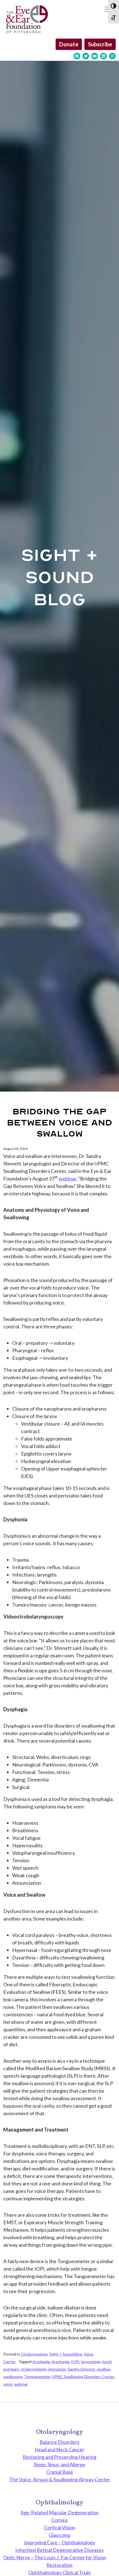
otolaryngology (34, 2369)
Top (113, 2568)
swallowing (13, 2377)
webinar (67, 1178)
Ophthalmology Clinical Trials (59, 2572)
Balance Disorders (59, 2442)
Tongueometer (37, 2377)
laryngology (91, 2362)
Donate (69, 44)
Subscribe (100, 44)
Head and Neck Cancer (59, 2449)
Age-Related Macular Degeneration (59, 2512)
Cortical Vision (60, 2527)
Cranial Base (60, 2472)
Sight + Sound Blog (66, 2354)
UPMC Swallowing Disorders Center (83, 2377)
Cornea (59, 2520)
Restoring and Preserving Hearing (59, 2457)
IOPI (75, 2362)
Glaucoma (59, 2535)
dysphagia (41, 2362)
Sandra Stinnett (81, 2369)
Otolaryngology (34, 2354)
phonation (57, 2369)
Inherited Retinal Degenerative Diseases (59, 2550)
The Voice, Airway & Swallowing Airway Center (60, 2479)
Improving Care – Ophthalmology (60, 2542)
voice (8, 2384)
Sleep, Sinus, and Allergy (59, 2464)
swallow (104, 2369)
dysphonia (60, 2362)
